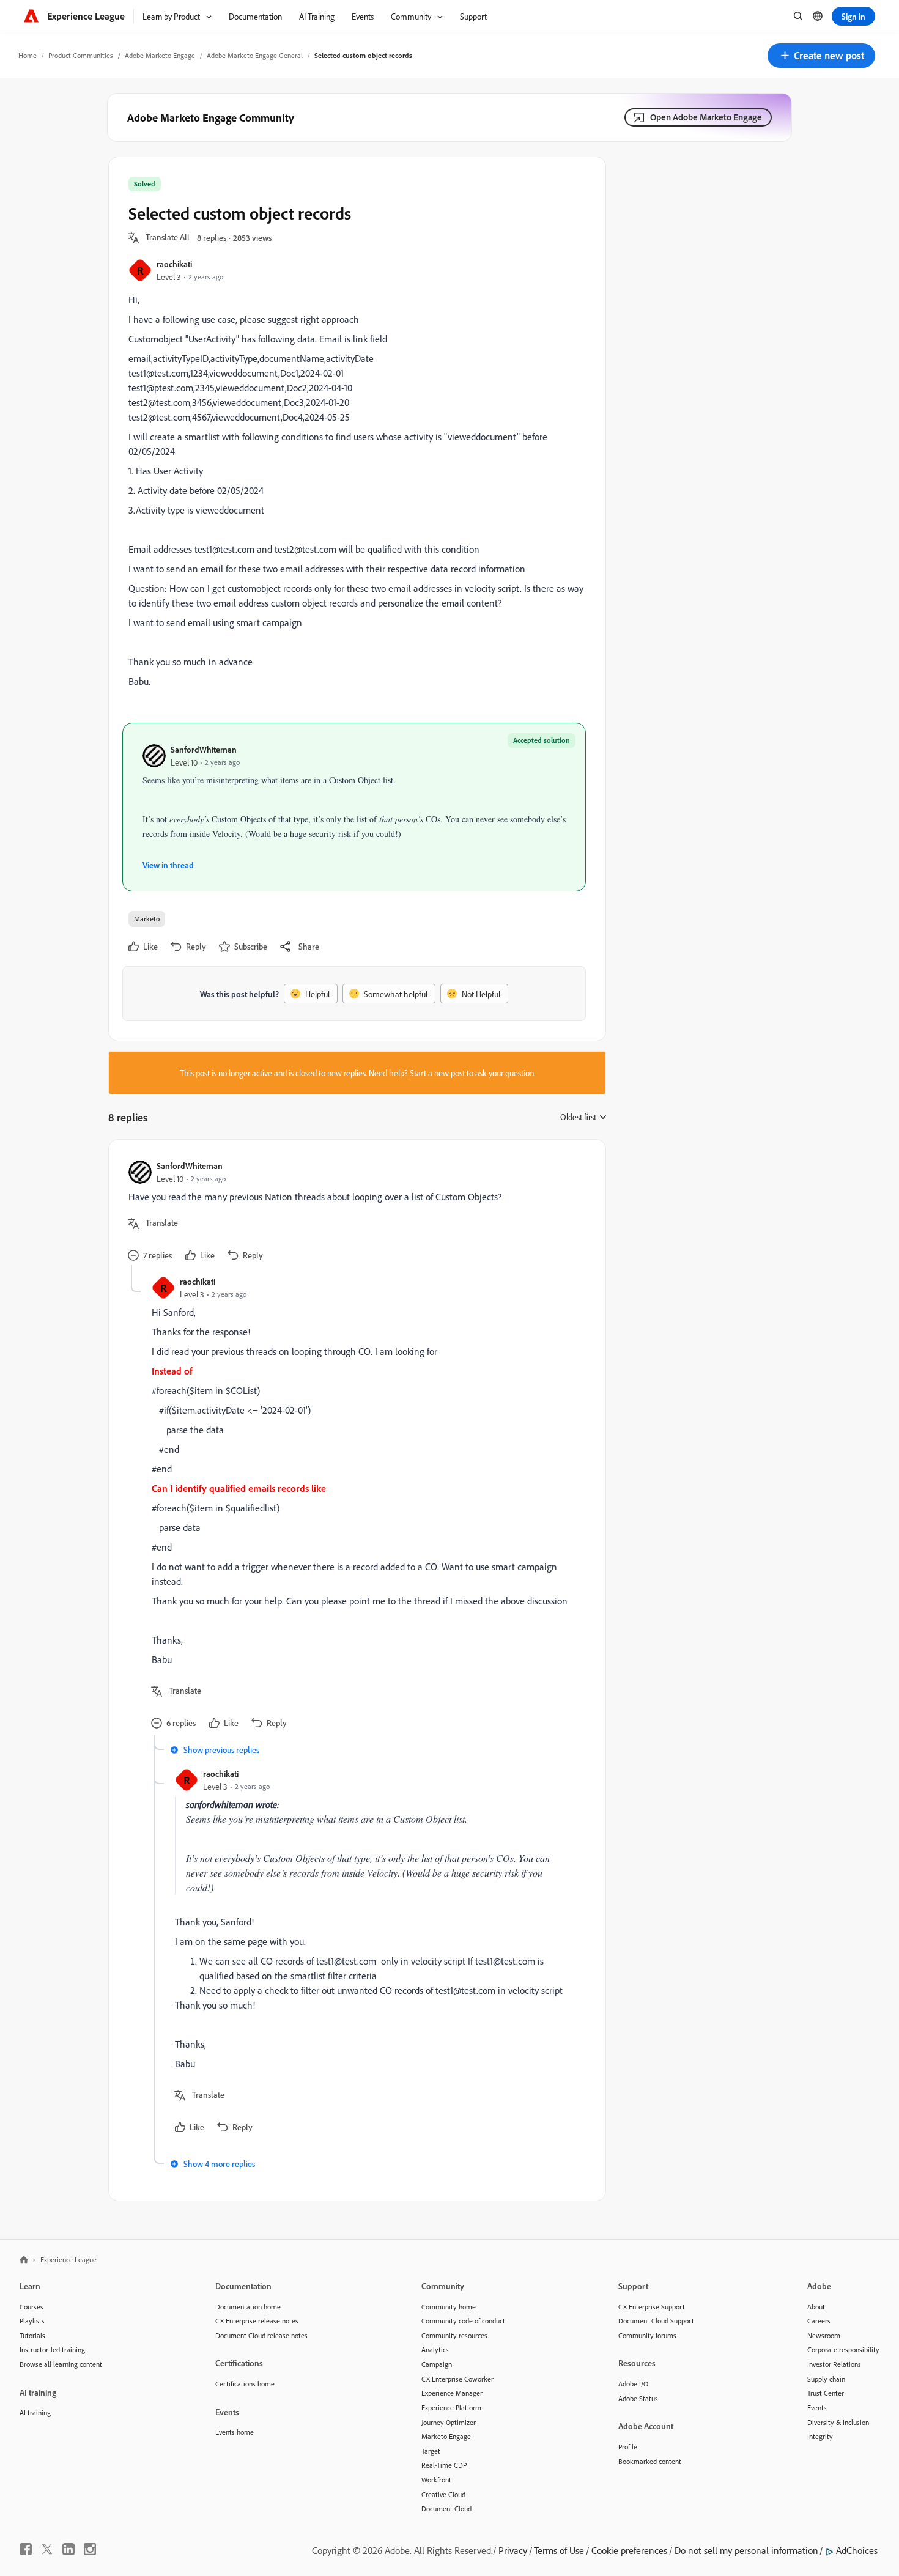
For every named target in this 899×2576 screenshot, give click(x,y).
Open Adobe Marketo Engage (706, 117)
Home (28, 55)
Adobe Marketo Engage (160, 55)
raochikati (174, 264)
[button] (821, 56)
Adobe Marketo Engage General (255, 55)
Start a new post (437, 1073)
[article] (354, 1212)
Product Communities (81, 55)
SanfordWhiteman (204, 749)
